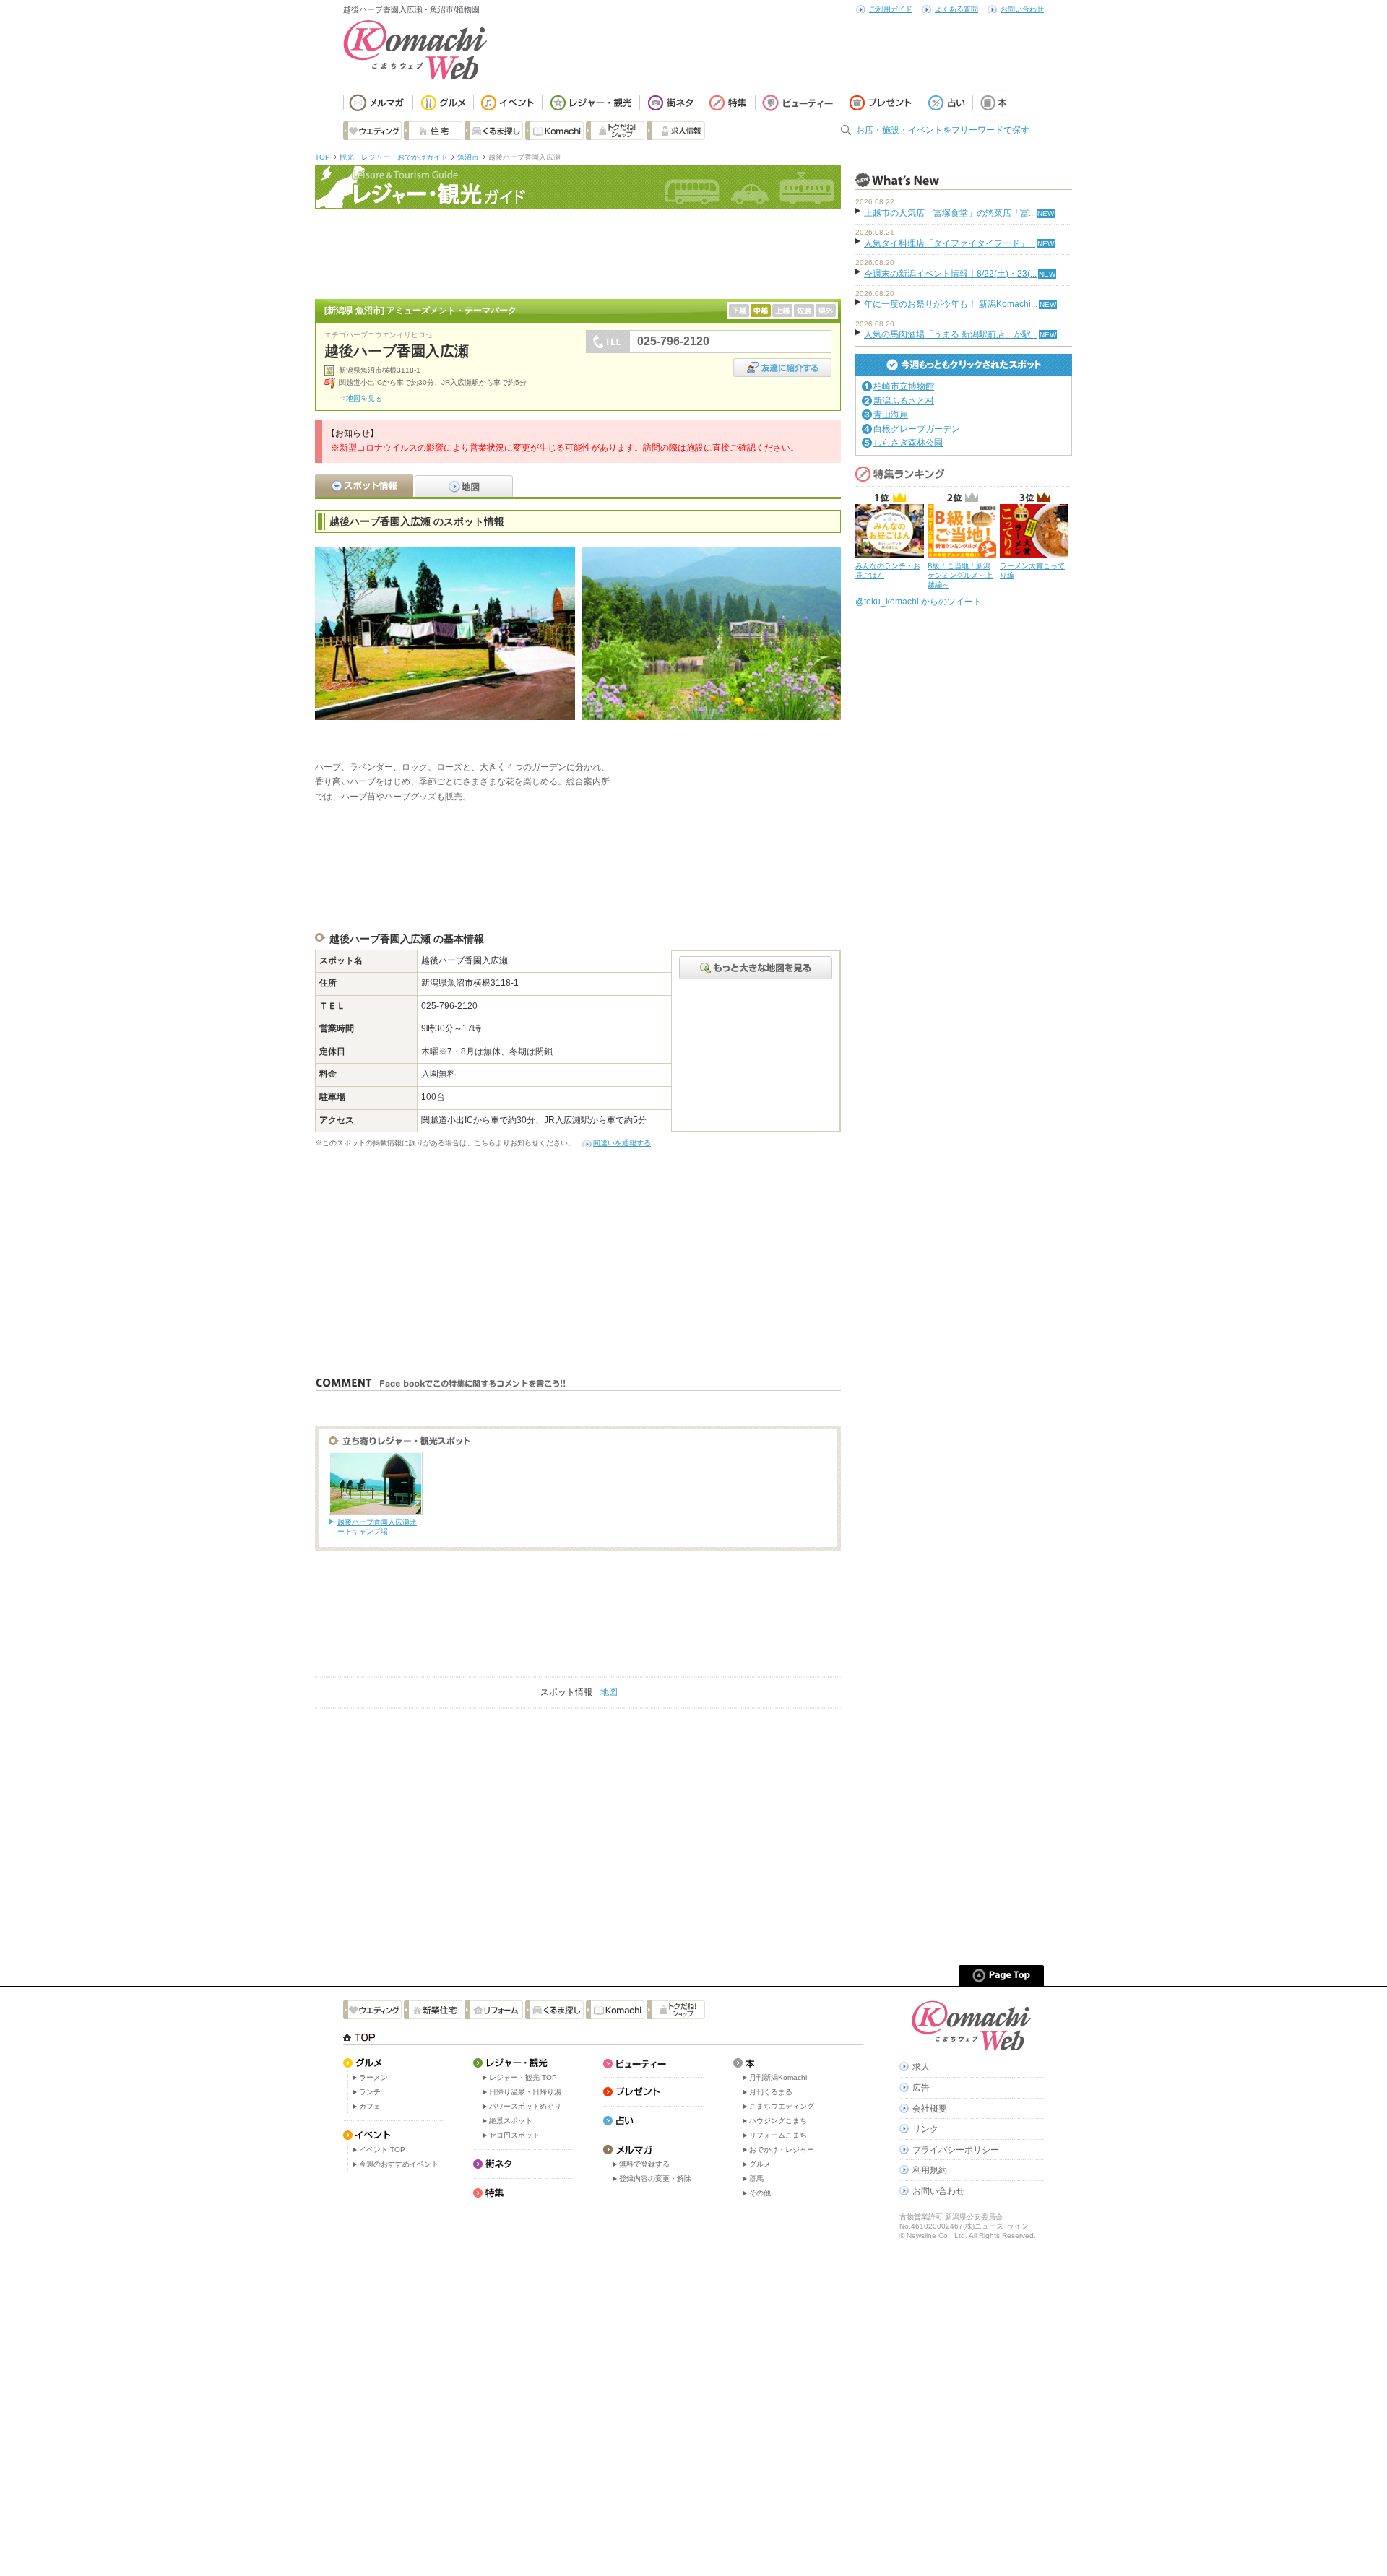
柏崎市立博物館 (904, 386)
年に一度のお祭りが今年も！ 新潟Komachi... (951, 304)
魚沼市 (468, 157)
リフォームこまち (778, 2135)
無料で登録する (644, 2164)
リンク (925, 2129)
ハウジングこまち (778, 2121)
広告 (921, 2088)
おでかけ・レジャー (782, 2150)
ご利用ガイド (891, 9)
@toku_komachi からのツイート (919, 602)
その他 (760, 2193)
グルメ (760, 2164)
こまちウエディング (782, 2106)
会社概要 (930, 2109)
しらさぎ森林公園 (908, 443)
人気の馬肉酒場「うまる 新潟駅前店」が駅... (951, 334)
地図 (609, 1692)
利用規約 (930, 2170)
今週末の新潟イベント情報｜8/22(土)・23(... (950, 274)
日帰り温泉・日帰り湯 (525, 2092)
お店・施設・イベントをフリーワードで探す (943, 130)
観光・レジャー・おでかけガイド (394, 157)
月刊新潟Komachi (778, 2077)
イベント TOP (382, 2150)
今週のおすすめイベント (399, 2164)
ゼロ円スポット (514, 2135)
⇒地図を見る (360, 398)
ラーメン (373, 2077)
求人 (921, 2067)
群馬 (756, 2178)
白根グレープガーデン (917, 429)
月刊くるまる (771, 2092)
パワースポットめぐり (525, 2106)
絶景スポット (511, 2121)
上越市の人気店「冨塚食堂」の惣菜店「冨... (950, 213)
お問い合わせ (1022, 9)
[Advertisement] (578, 252)
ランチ (370, 2092)
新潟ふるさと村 (904, 401)
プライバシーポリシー (956, 2150)
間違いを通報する (622, 1143)
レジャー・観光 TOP (523, 2077)
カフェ (370, 2106)
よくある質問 (956, 9)
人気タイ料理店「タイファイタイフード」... (950, 243)
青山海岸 (891, 415)
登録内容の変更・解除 (655, 2178)
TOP (323, 157)
